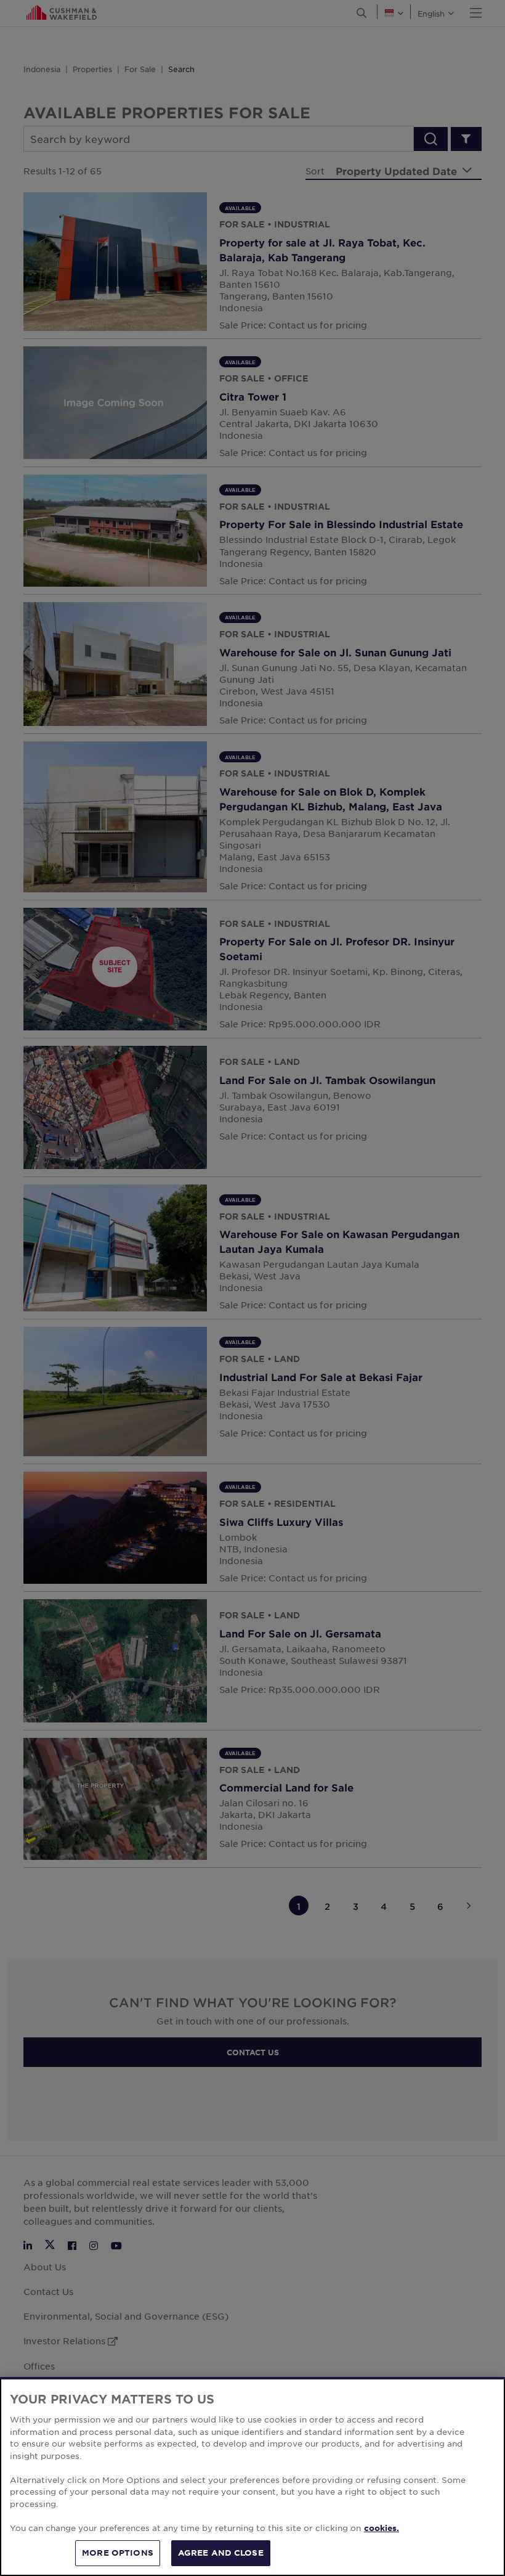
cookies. (382, 2528)
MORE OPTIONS (118, 2553)
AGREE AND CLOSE (221, 2553)
